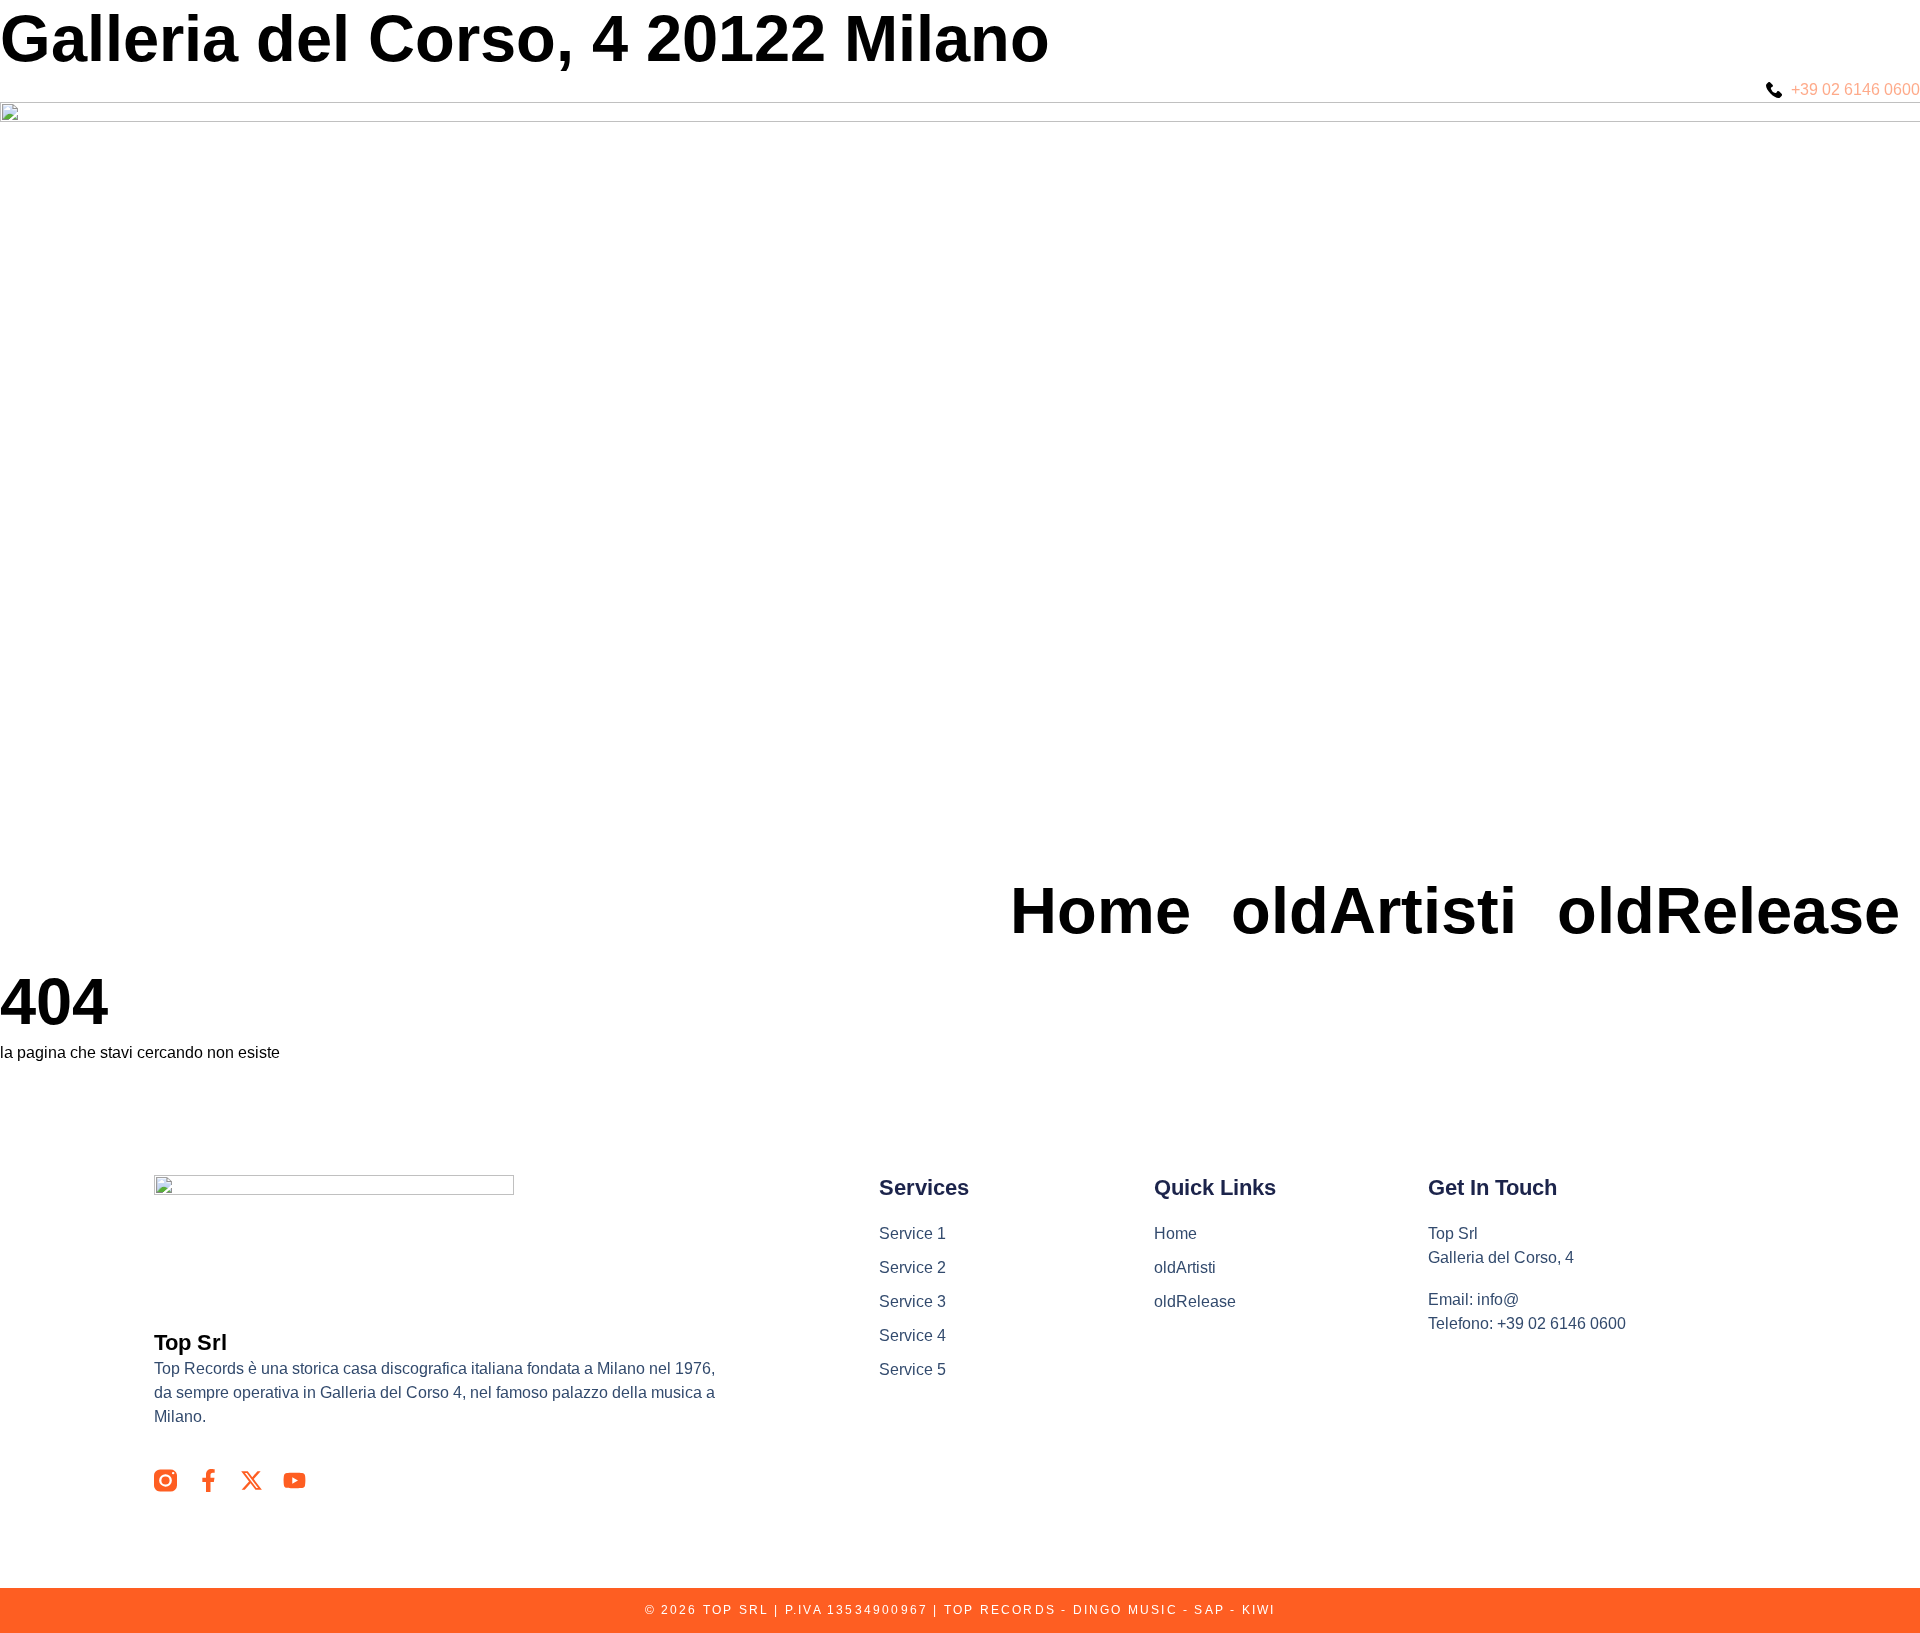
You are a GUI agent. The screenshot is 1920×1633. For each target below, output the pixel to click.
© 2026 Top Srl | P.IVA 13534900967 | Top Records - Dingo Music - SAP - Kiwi (960, 1610)
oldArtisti (1374, 910)
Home (1100, 910)
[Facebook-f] (208, 1480)
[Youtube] (294, 1480)
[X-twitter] (251, 1480)
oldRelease (1728, 910)
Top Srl (190, 1342)
